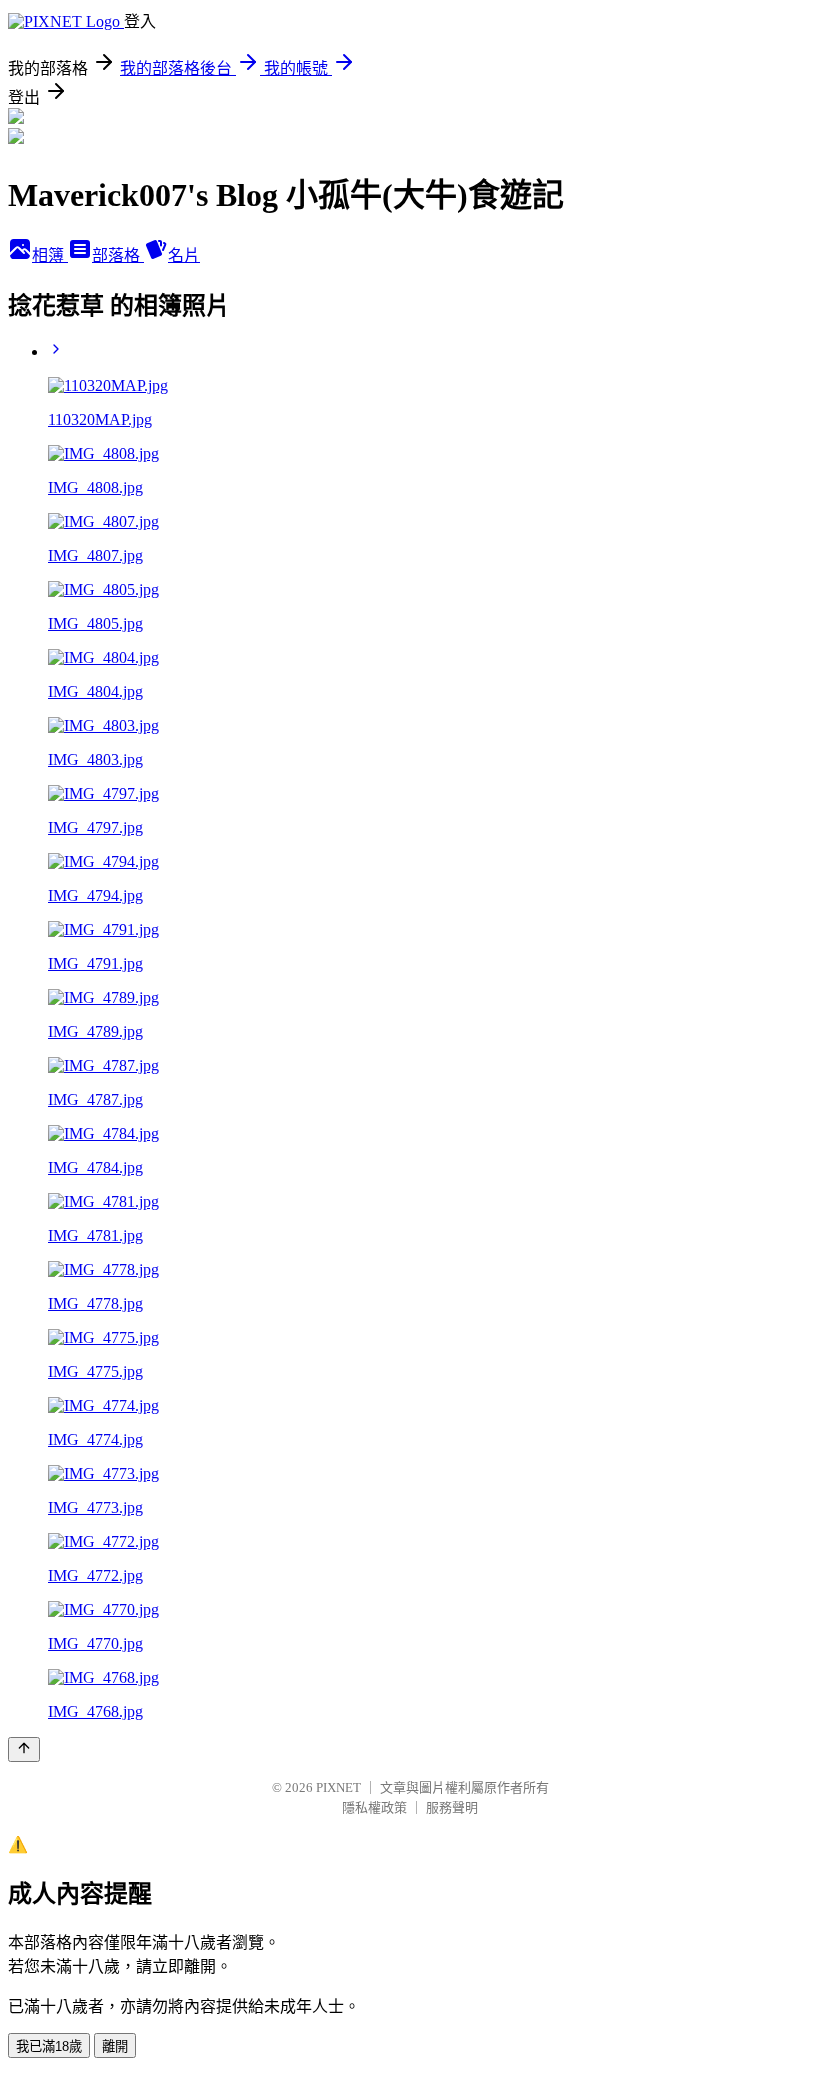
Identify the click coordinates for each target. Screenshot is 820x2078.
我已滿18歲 (49, 2046)
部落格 (118, 255)
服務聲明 (452, 1807)
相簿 (50, 255)
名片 (184, 255)
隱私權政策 (374, 1807)
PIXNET (338, 1787)
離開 (115, 2046)
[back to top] (24, 1749)
